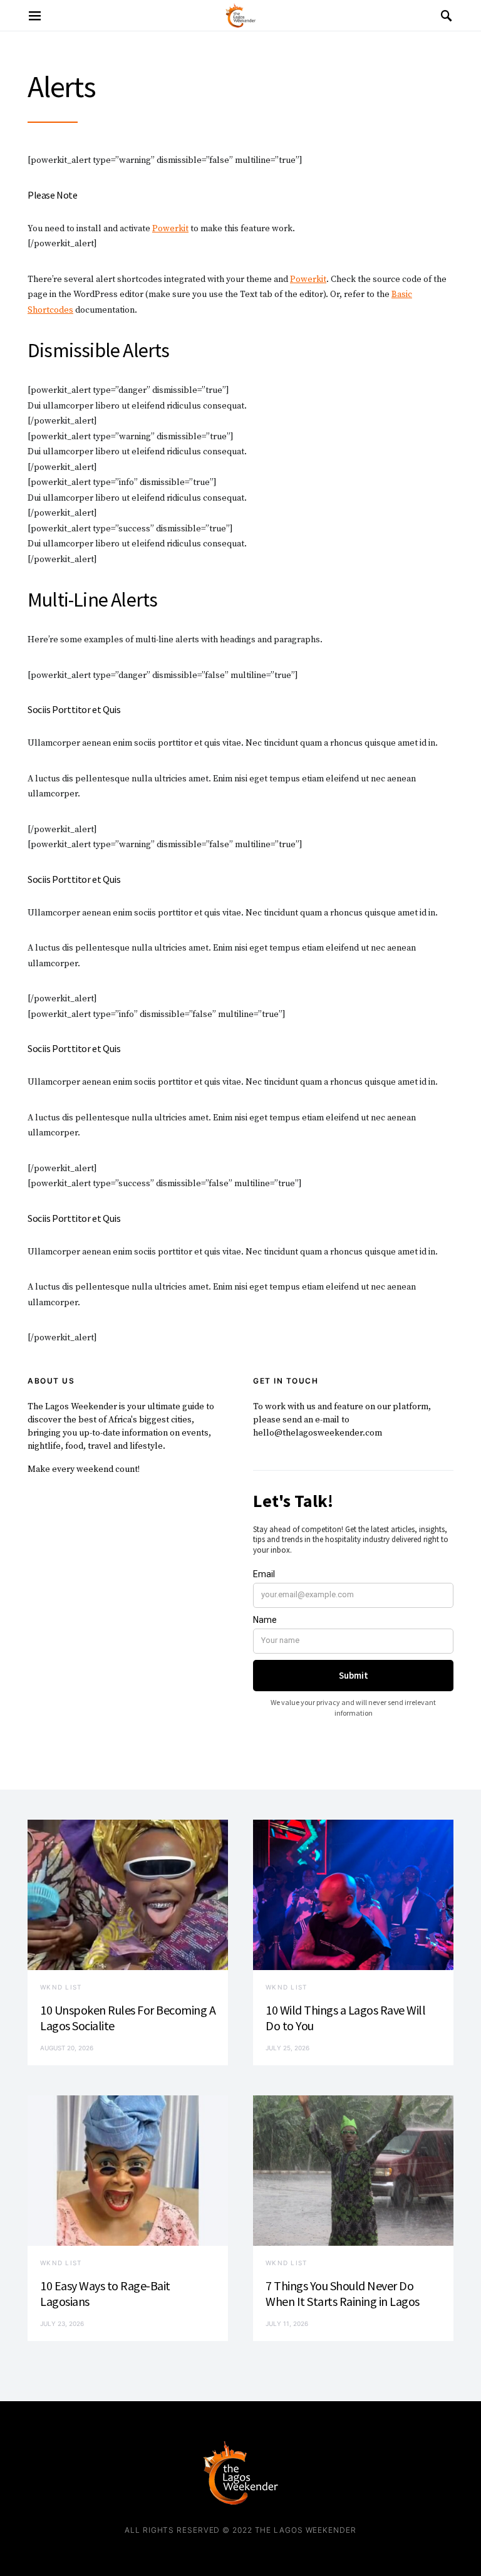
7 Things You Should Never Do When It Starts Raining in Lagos (343, 2293)
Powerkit (170, 229)
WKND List (61, 1987)
